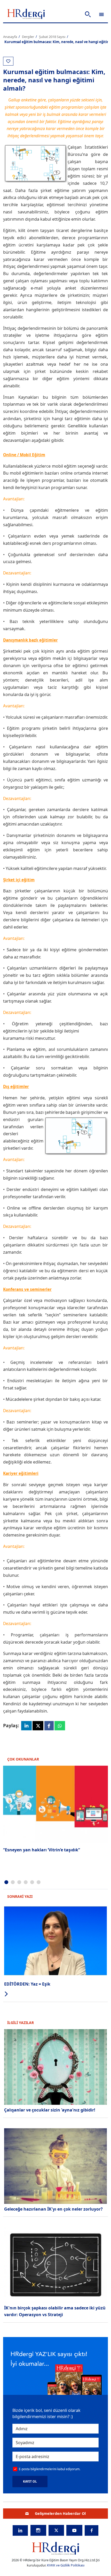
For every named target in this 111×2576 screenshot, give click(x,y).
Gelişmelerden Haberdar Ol (60, 2513)
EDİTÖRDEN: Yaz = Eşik (27, 1984)
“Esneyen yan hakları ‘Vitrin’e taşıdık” (42, 1850)
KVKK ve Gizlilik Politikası (66, 2565)
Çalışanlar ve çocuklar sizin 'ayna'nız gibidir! (50, 2110)
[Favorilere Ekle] (8, 61)
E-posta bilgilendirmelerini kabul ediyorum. (50, 2469)
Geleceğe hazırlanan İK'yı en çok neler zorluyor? (53, 2209)
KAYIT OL (30, 2481)
